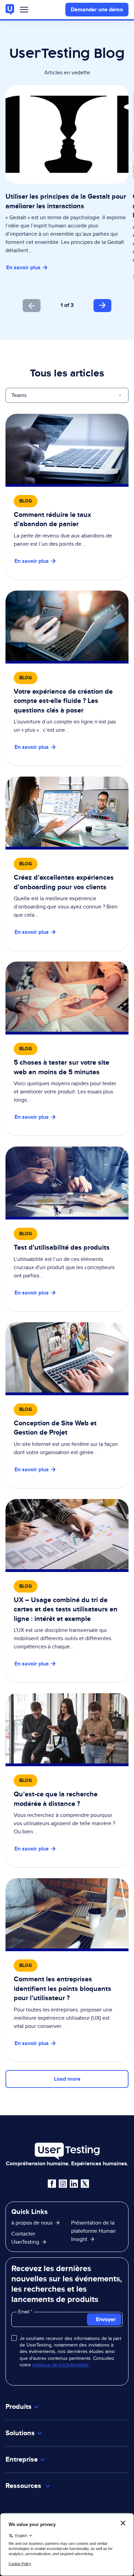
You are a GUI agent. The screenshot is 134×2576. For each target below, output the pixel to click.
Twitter (85, 2184)
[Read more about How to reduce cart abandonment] (67, 497)
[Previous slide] (32, 306)
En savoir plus (23, 267)
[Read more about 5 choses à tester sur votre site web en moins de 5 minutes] (67, 1049)
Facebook (52, 2184)
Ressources (24, 2486)
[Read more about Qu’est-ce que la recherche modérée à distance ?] (67, 1780)
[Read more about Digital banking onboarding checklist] (67, 678)
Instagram (63, 2184)
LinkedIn (74, 2184)
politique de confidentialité (60, 2365)
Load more (67, 2079)
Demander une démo (97, 9)
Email (24, 2312)
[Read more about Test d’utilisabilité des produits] (67, 1229)
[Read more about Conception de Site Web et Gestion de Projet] (67, 1405)
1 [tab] (62, 305)
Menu (24, 11)
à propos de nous (32, 2223)
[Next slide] (102, 306)
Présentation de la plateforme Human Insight (93, 2231)
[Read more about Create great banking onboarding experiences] (67, 864)
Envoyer (106, 2319)
